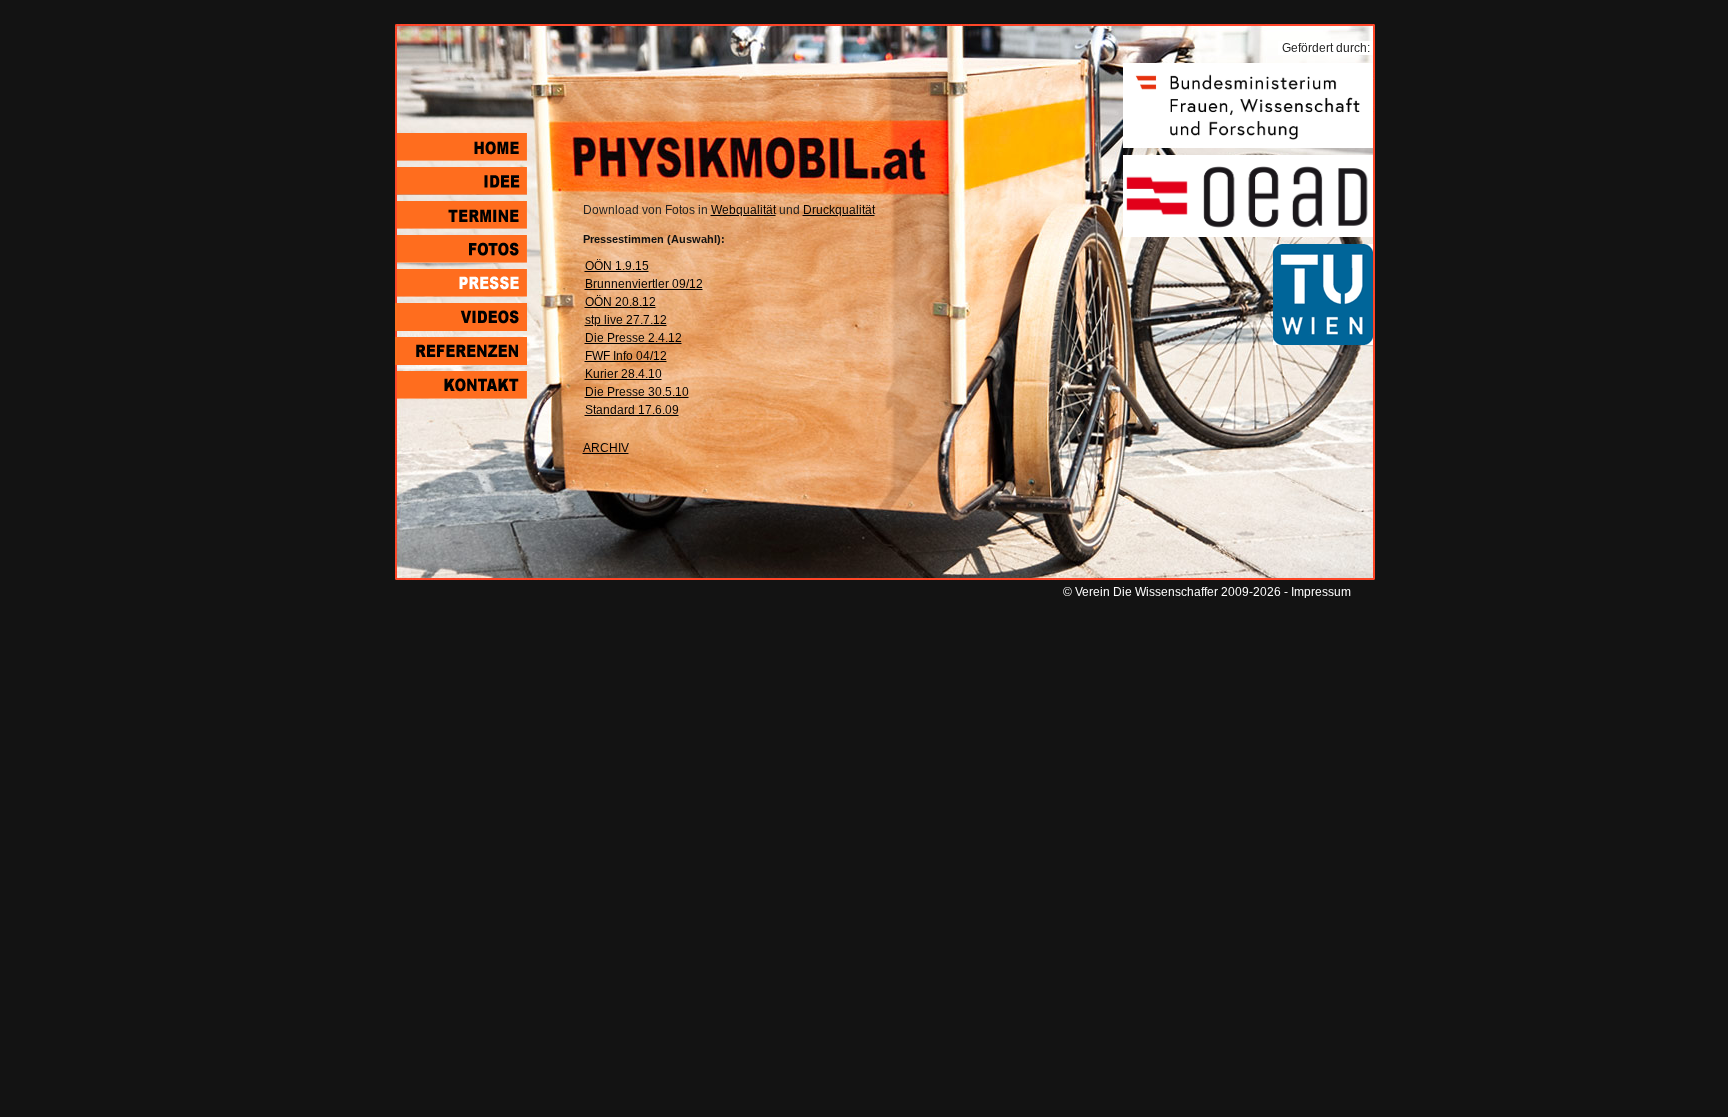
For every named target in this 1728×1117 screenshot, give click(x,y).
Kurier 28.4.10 (623, 374)
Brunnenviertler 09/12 (644, 284)
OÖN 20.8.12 (620, 302)
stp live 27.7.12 (626, 320)
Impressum (1321, 592)
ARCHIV (606, 448)
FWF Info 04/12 (626, 356)
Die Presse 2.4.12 (633, 338)
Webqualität (743, 210)
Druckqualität (839, 210)
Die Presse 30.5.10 (637, 392)
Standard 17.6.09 (632, 410)
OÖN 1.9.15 (617, 266)
